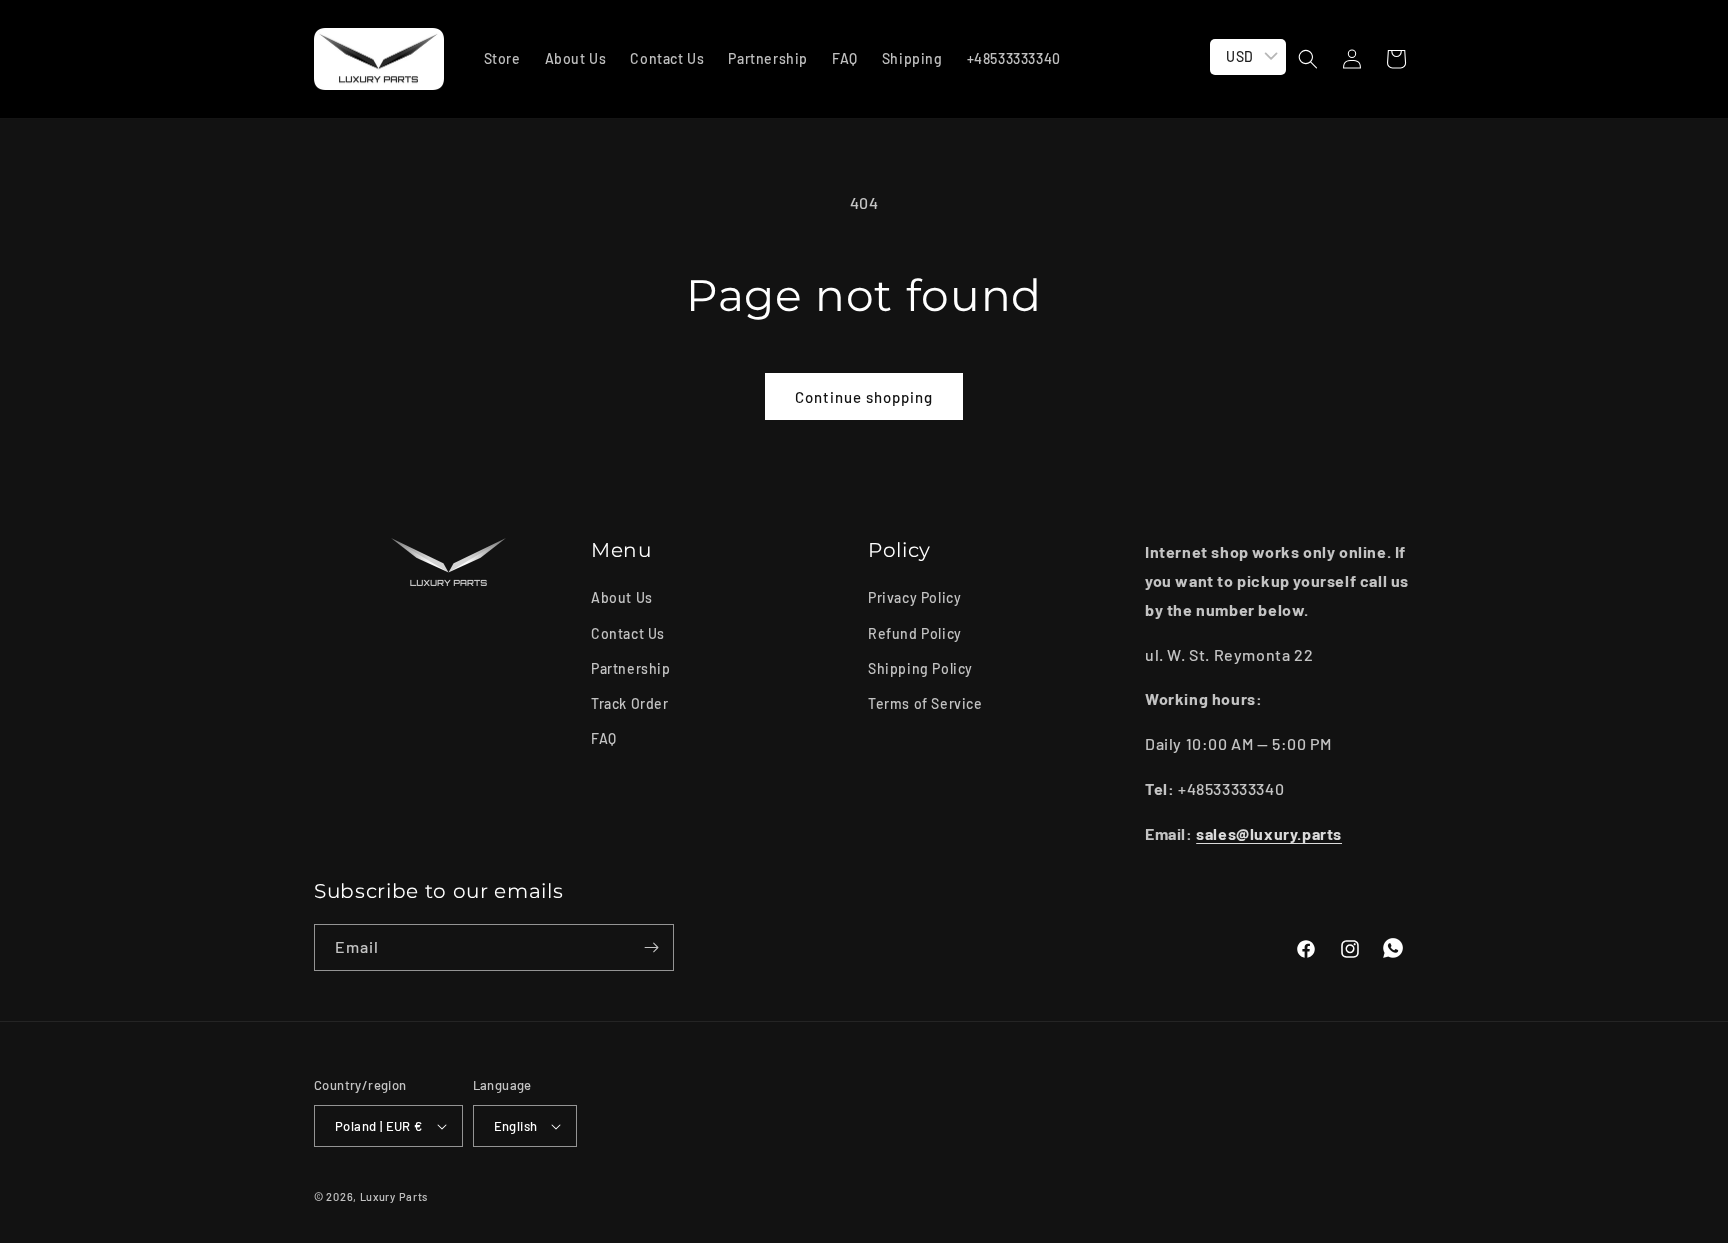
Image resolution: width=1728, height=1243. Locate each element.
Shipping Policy (920, 668)
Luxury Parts (394, 1196)
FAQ (604, 738)
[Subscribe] (651, 947)
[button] (1308, 59)
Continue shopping (864, 397)
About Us (622, 597)
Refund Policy (915, 633)
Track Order (630, 703)
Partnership (631, 668)
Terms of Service (925, 703)
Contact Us (628, 633)
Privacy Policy (914, 597)
